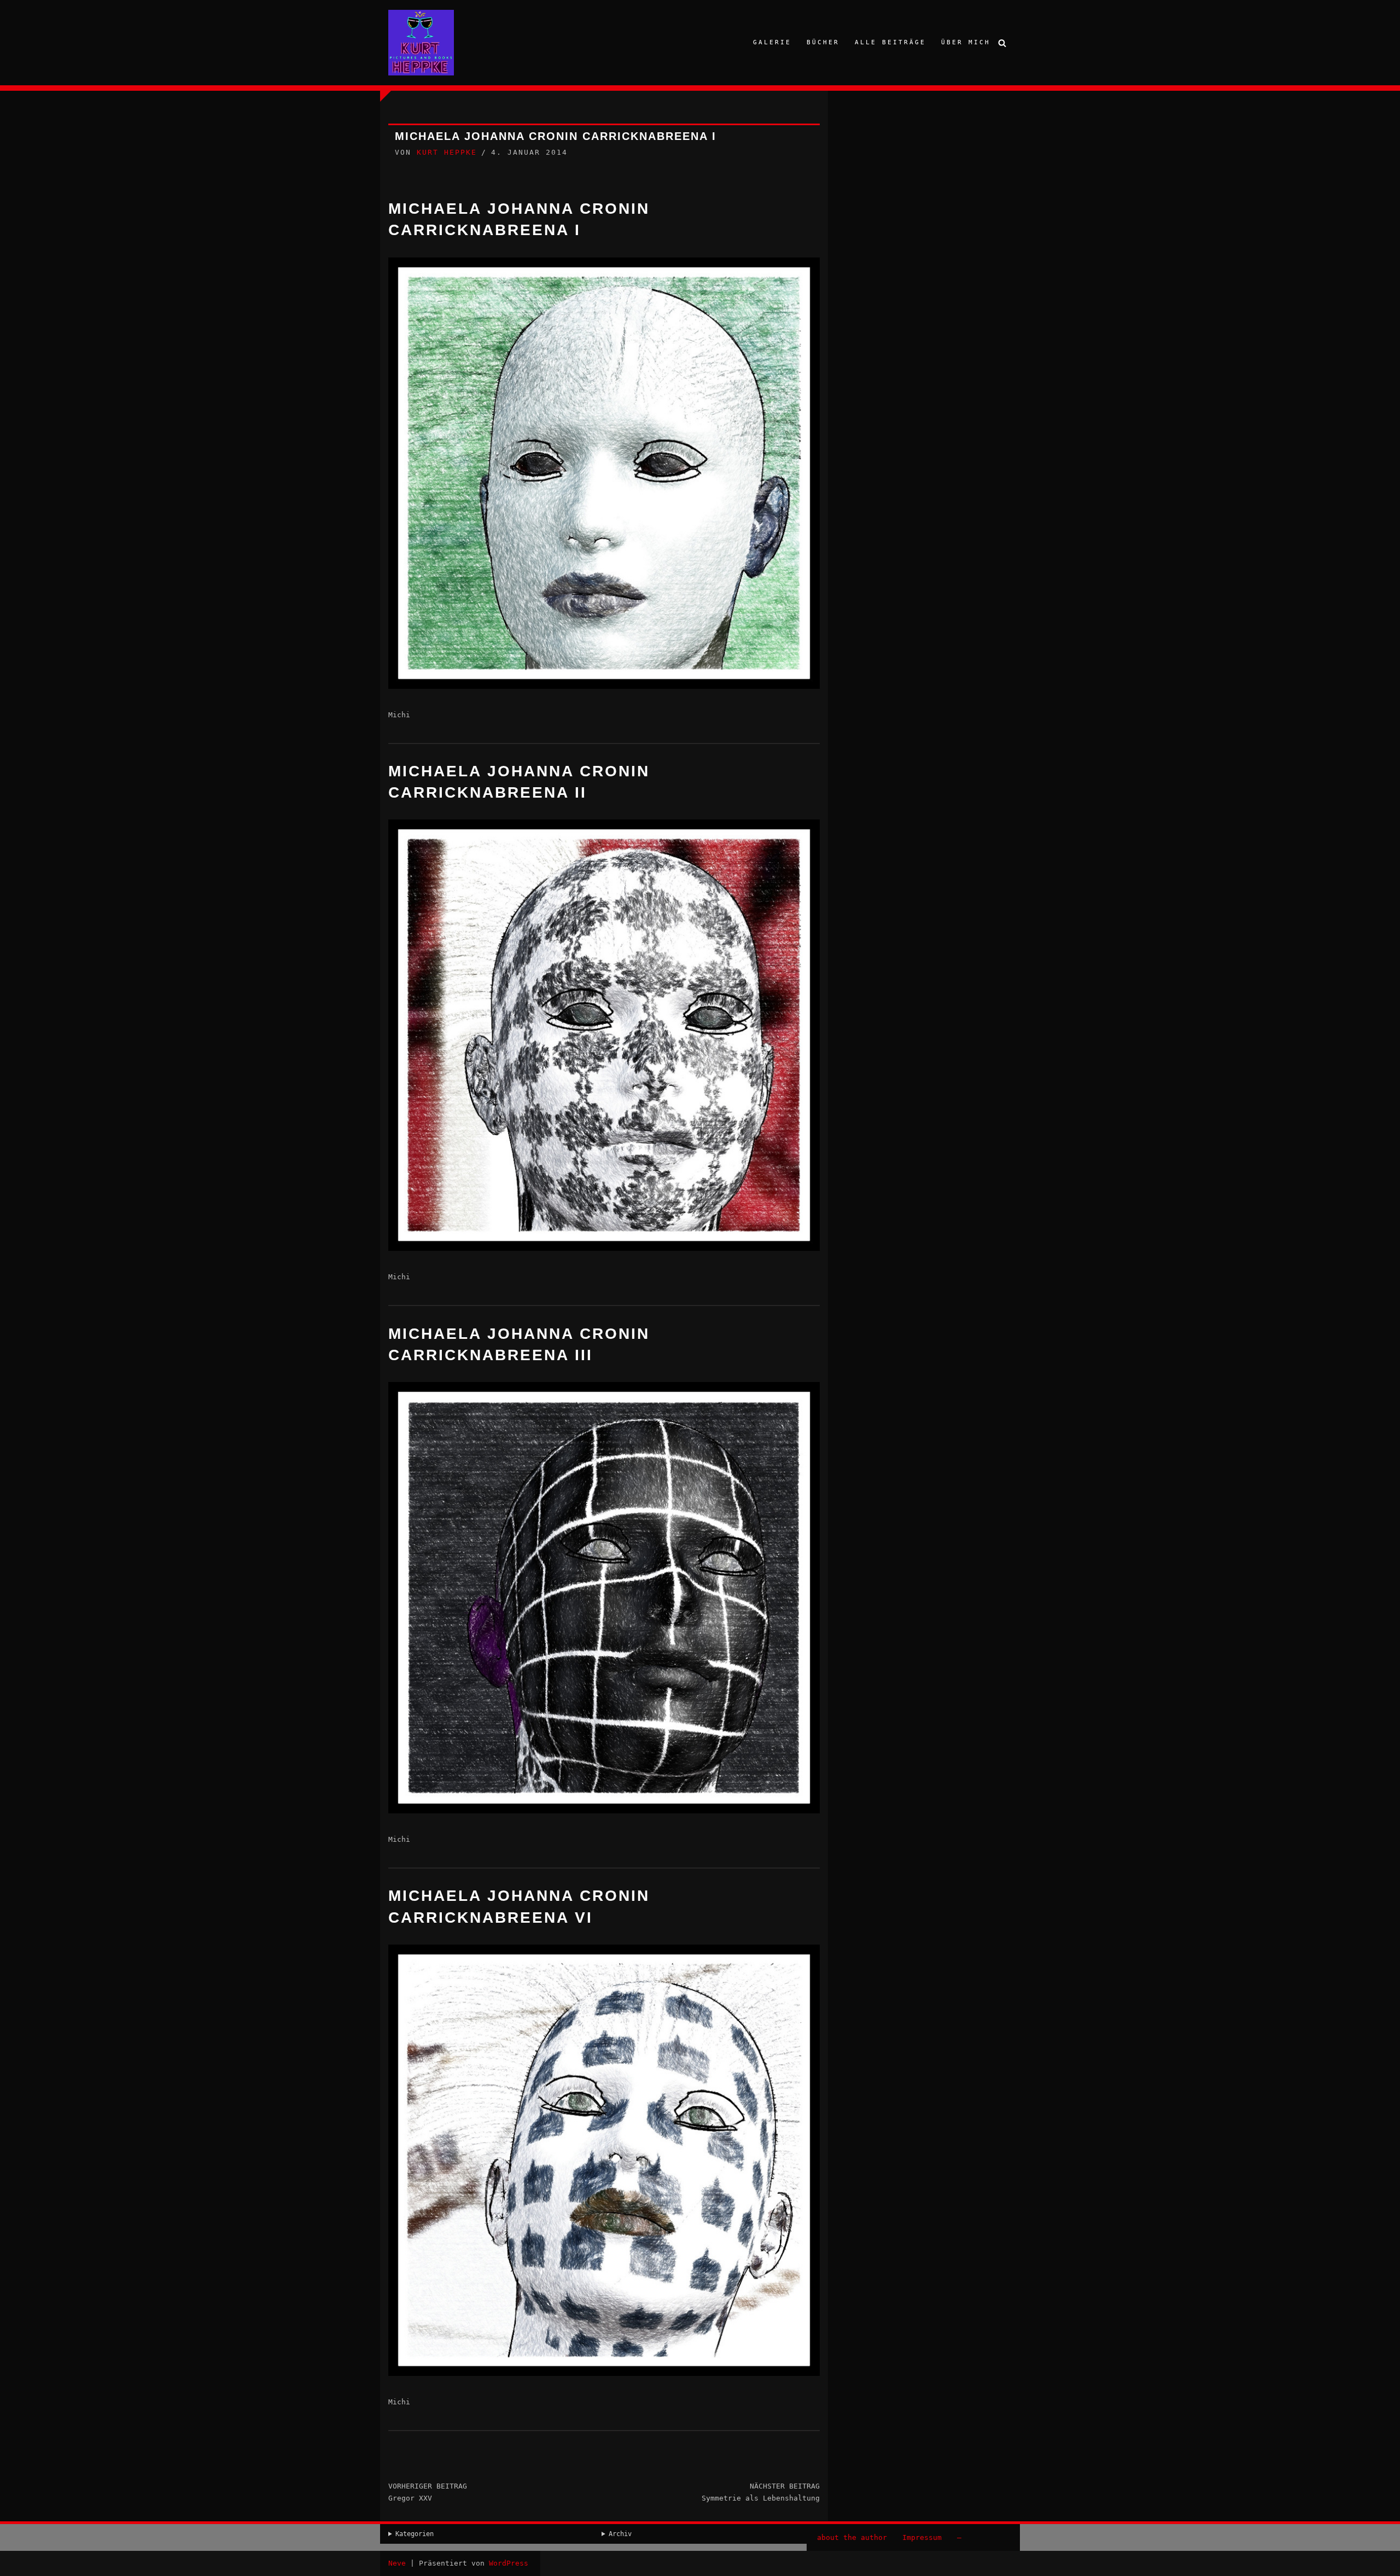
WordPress (509, 2563)
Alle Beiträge (890, 42)
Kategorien (415, 2534)
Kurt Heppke (447, 152)
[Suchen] (1002, 43)
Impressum (922, 2537)
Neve (397, 2563)
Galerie (772, 42)
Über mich (966, 42)
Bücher (823, 42)
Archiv (620, 2534)
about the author (852, 2537)
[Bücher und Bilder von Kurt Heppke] (421, 43)
